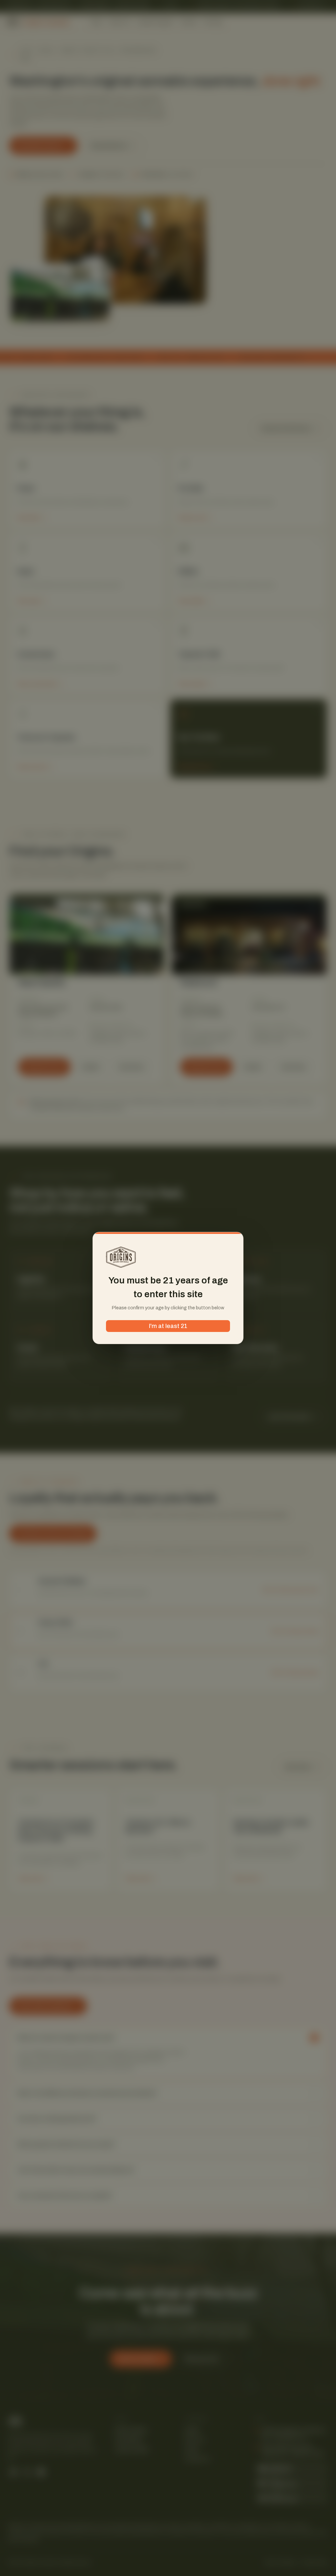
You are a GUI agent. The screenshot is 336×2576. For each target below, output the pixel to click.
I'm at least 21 (168, 1326)
